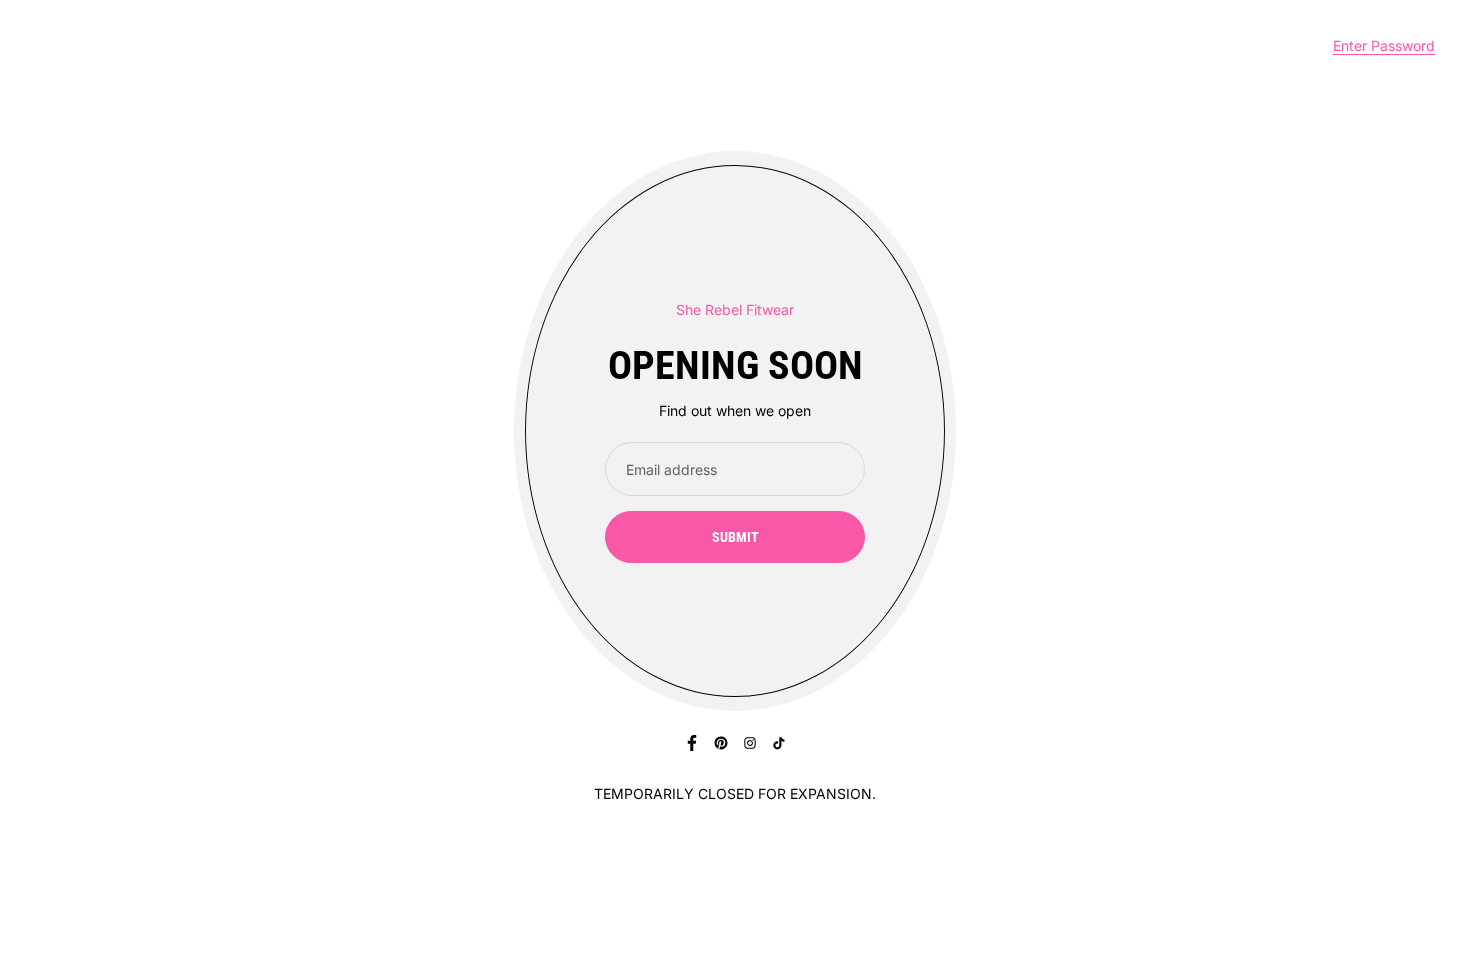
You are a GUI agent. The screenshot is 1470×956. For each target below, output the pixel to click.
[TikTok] (779, 743)
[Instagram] (750, 743)
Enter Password (1384, 45)
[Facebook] (692, 743)
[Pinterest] (721, 743)
